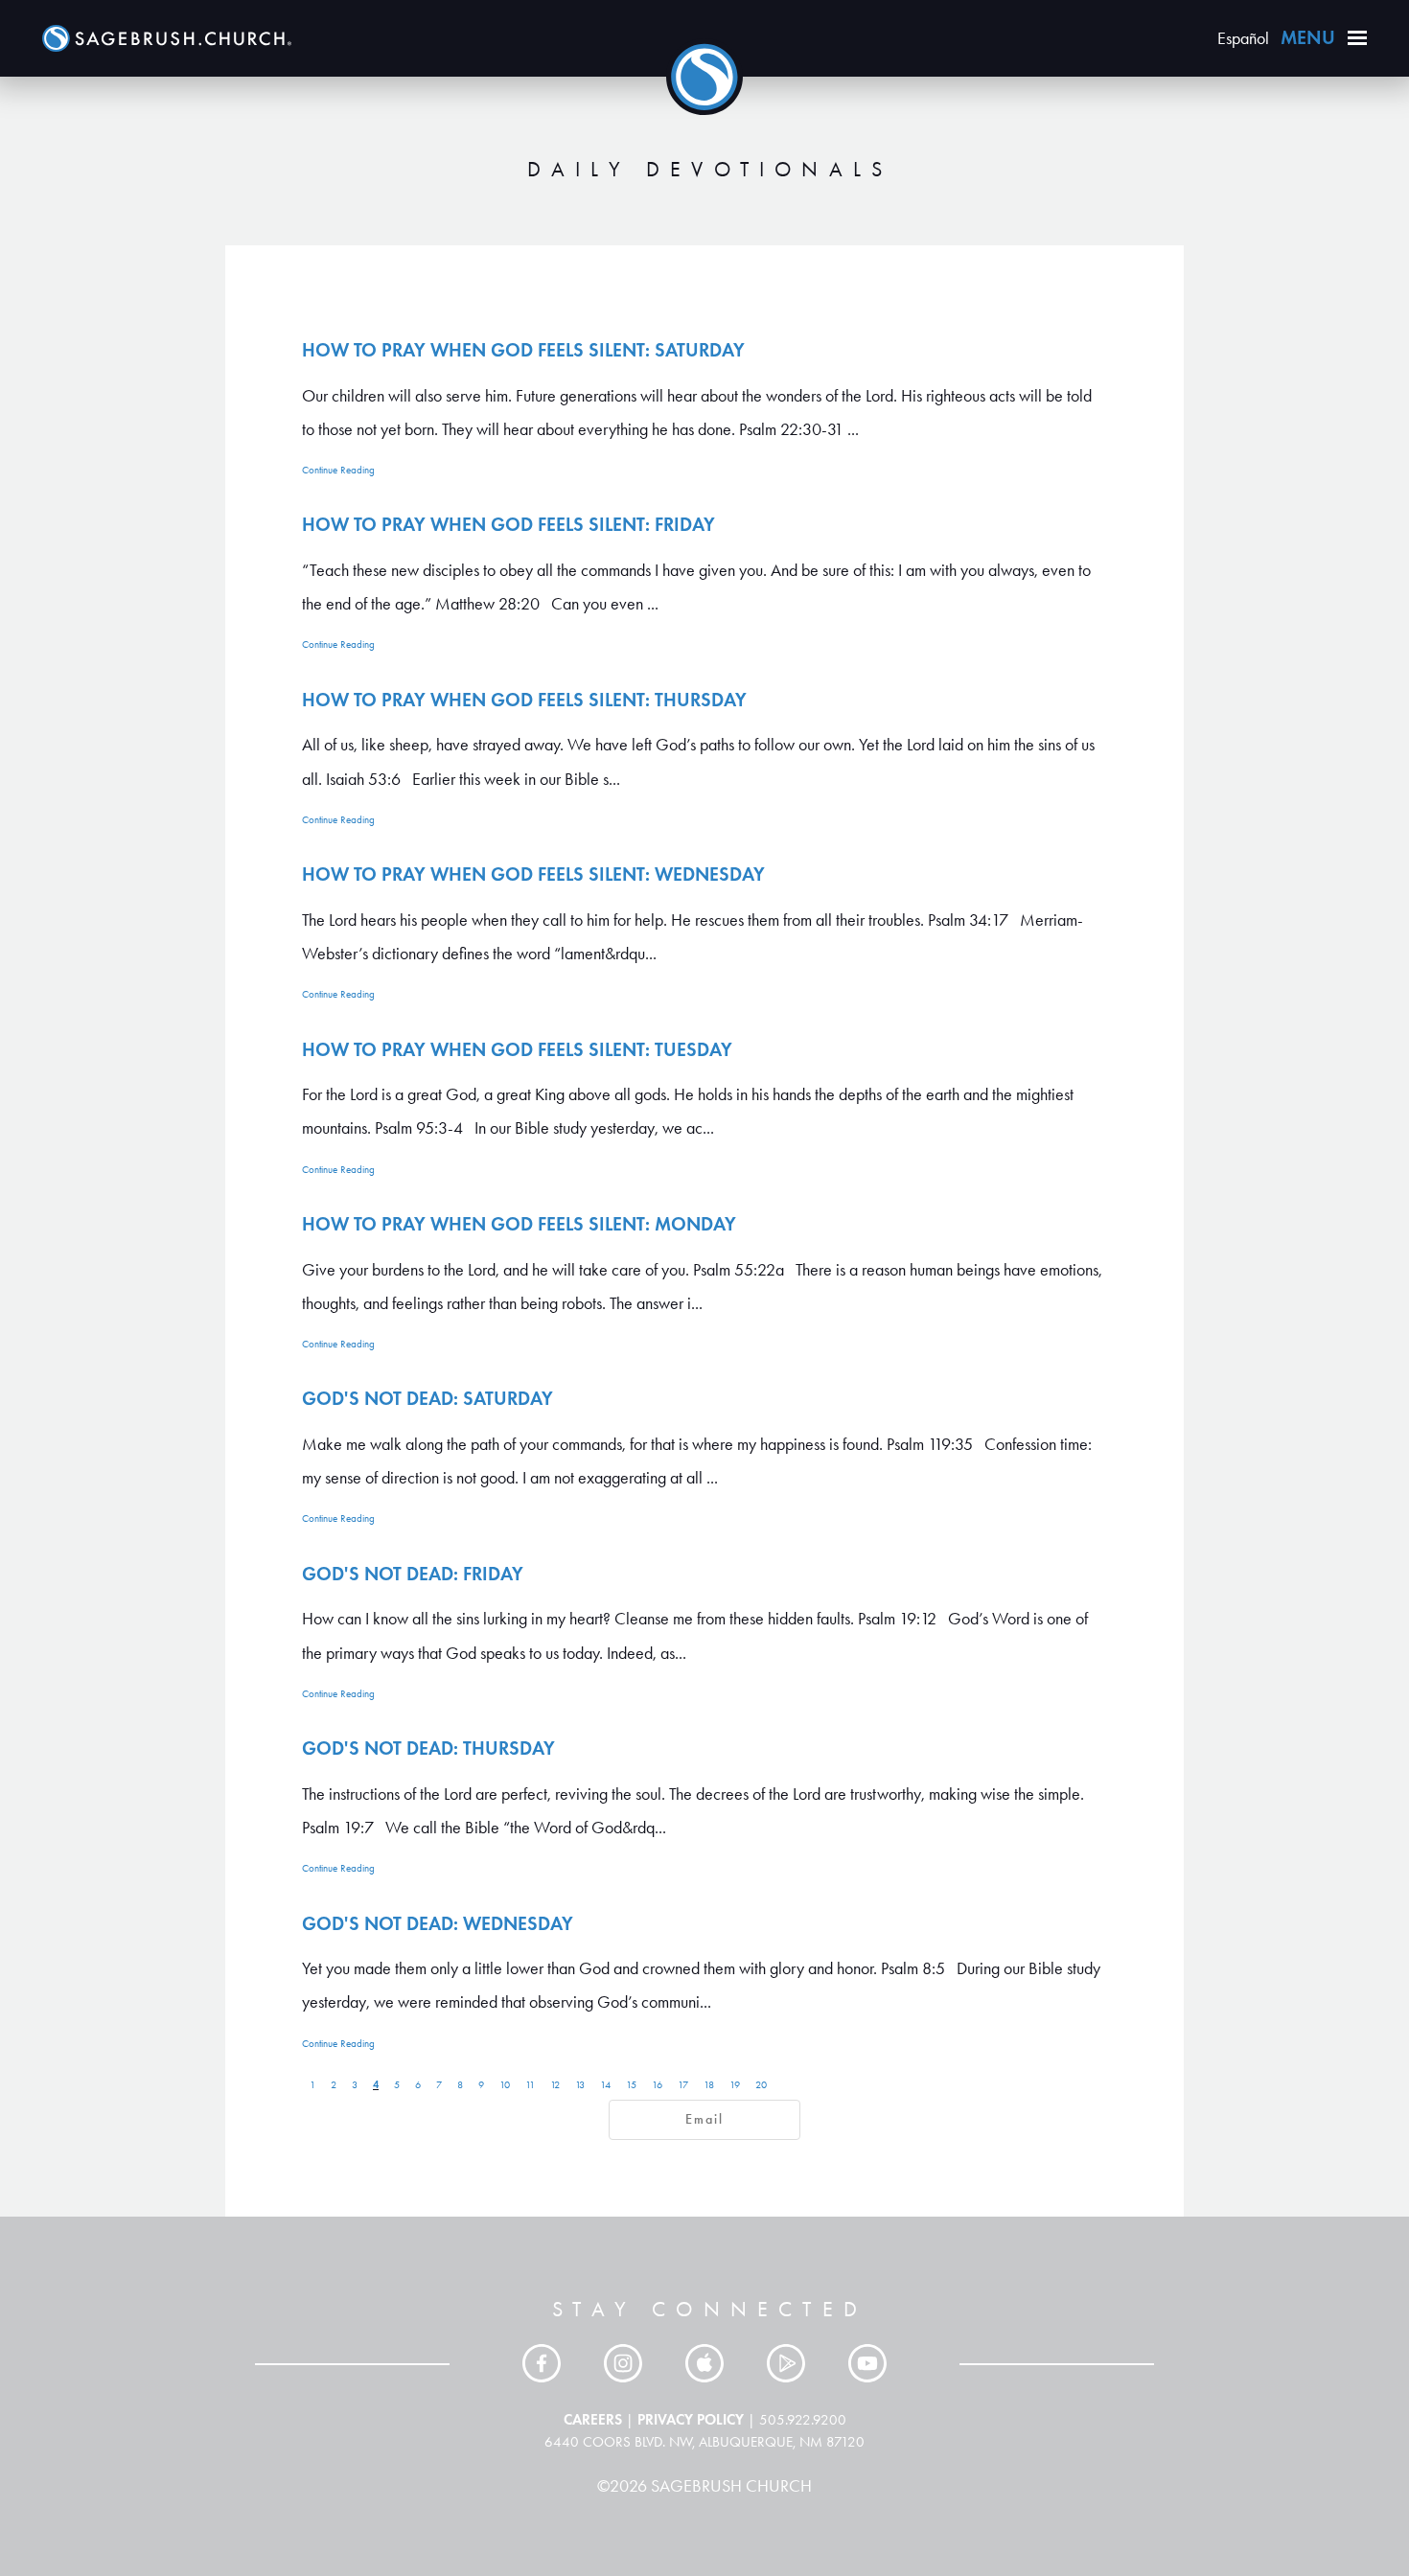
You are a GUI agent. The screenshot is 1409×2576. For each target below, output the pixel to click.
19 (735, 2085)
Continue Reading (338, 470)
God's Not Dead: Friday (413, 1574)
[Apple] (704, 2363)
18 (709, 2085)
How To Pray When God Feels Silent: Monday (519, 1224)
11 (530, 2085)
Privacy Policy (691, 2419)
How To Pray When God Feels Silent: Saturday (523, 350)
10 (505, 2085)
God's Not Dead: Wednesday (438, 1923)
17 (683, 2085)
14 (605, 2085)
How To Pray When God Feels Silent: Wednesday (533, 874)
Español (1243, 38)
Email (704, 2119)
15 (631, 2085)
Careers (593, 2419)
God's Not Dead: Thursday (428, 1748)
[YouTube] (867, 2363)
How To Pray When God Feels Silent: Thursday (524, 700)
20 (761, 2085)
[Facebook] (542, 2363)
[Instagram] (623, 2363)
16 (657, 2085)
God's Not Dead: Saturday (427, 1398)
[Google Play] (786, 2363)
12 (555, 2085)
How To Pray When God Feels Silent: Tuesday (517, 1049)
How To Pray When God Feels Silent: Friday (508, 524)
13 (580, 2085)
